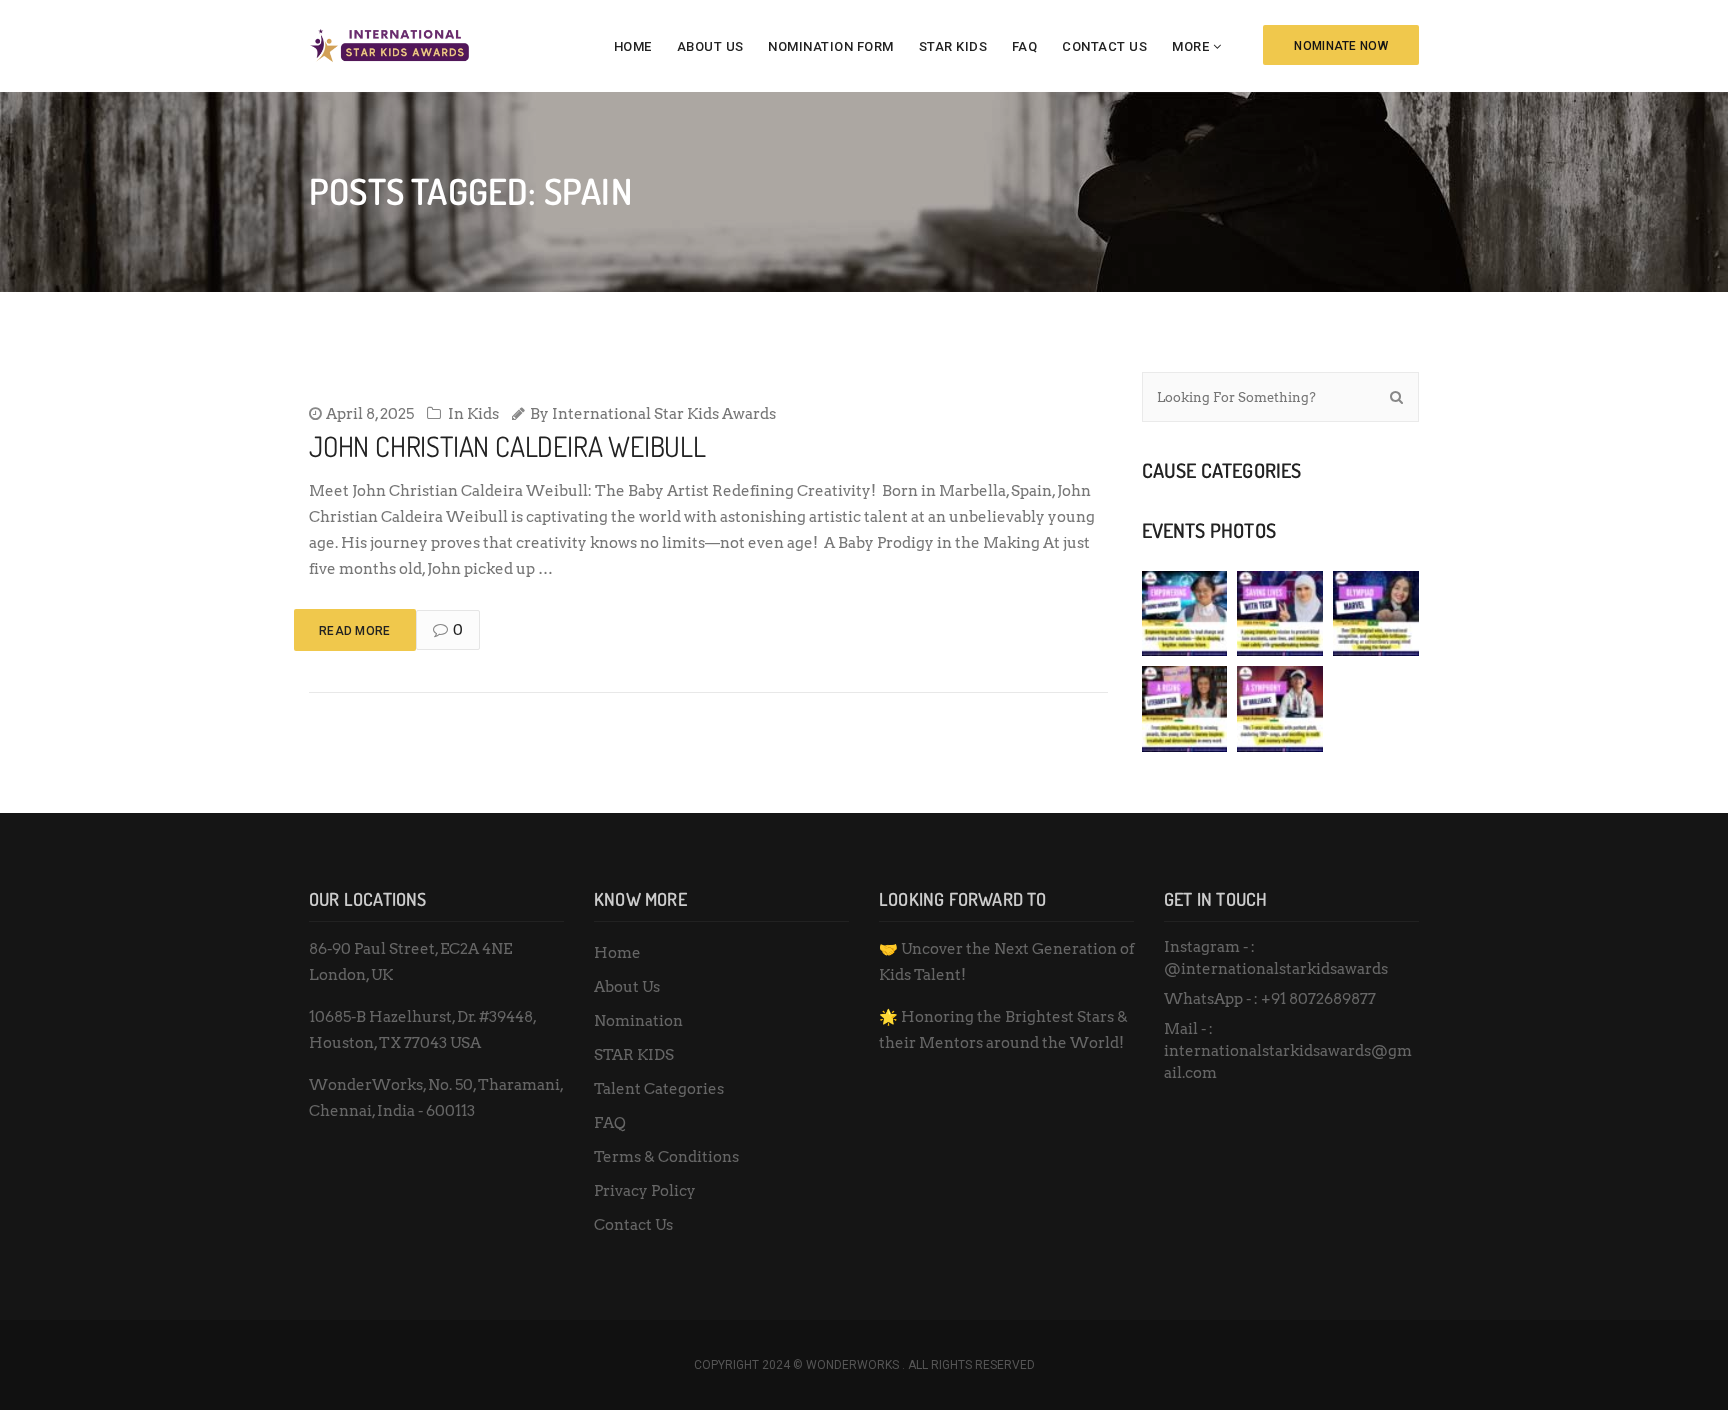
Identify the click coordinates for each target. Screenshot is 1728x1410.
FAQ (1025, 46)
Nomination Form (831, 46)
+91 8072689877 (1318, 999)
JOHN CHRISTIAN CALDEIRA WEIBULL (507, 446)
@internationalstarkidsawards (1276, 969)
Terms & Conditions (666, 1157)
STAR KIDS (953, 46)
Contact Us (1104, 46)
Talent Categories (659, 1089)
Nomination (638, 1021)
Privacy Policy (645, 1191)
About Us (710, 46)
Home (633, 46)
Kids (483, 414)
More (1190, 46)
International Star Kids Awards (664, 414)
